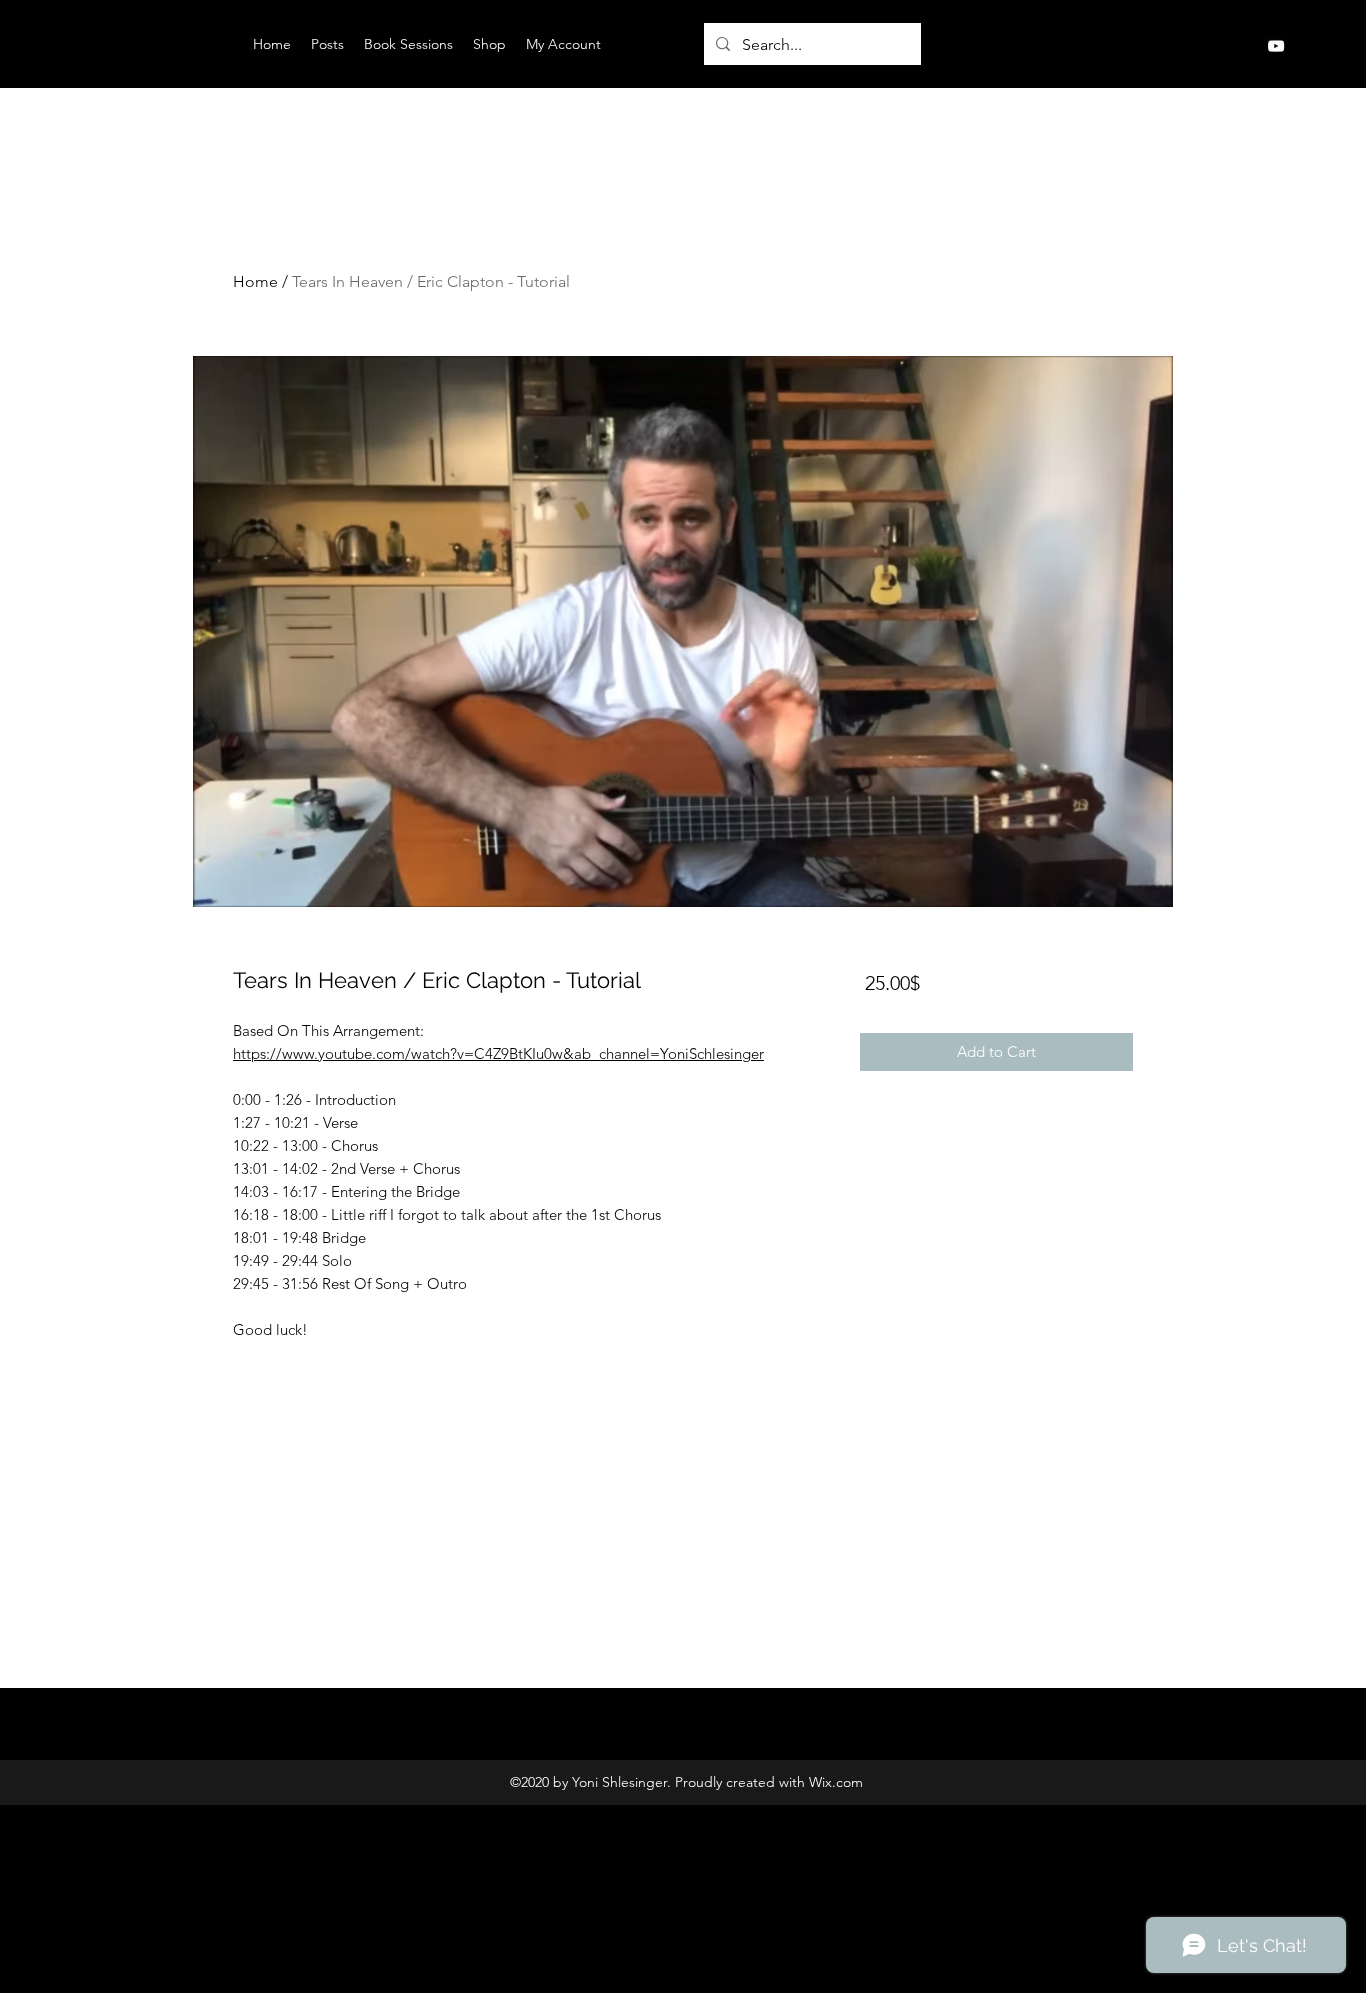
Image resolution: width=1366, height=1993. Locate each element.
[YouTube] (1276, 46)
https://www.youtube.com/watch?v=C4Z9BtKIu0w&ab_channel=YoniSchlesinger (498, 1053)
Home (255, 281)
